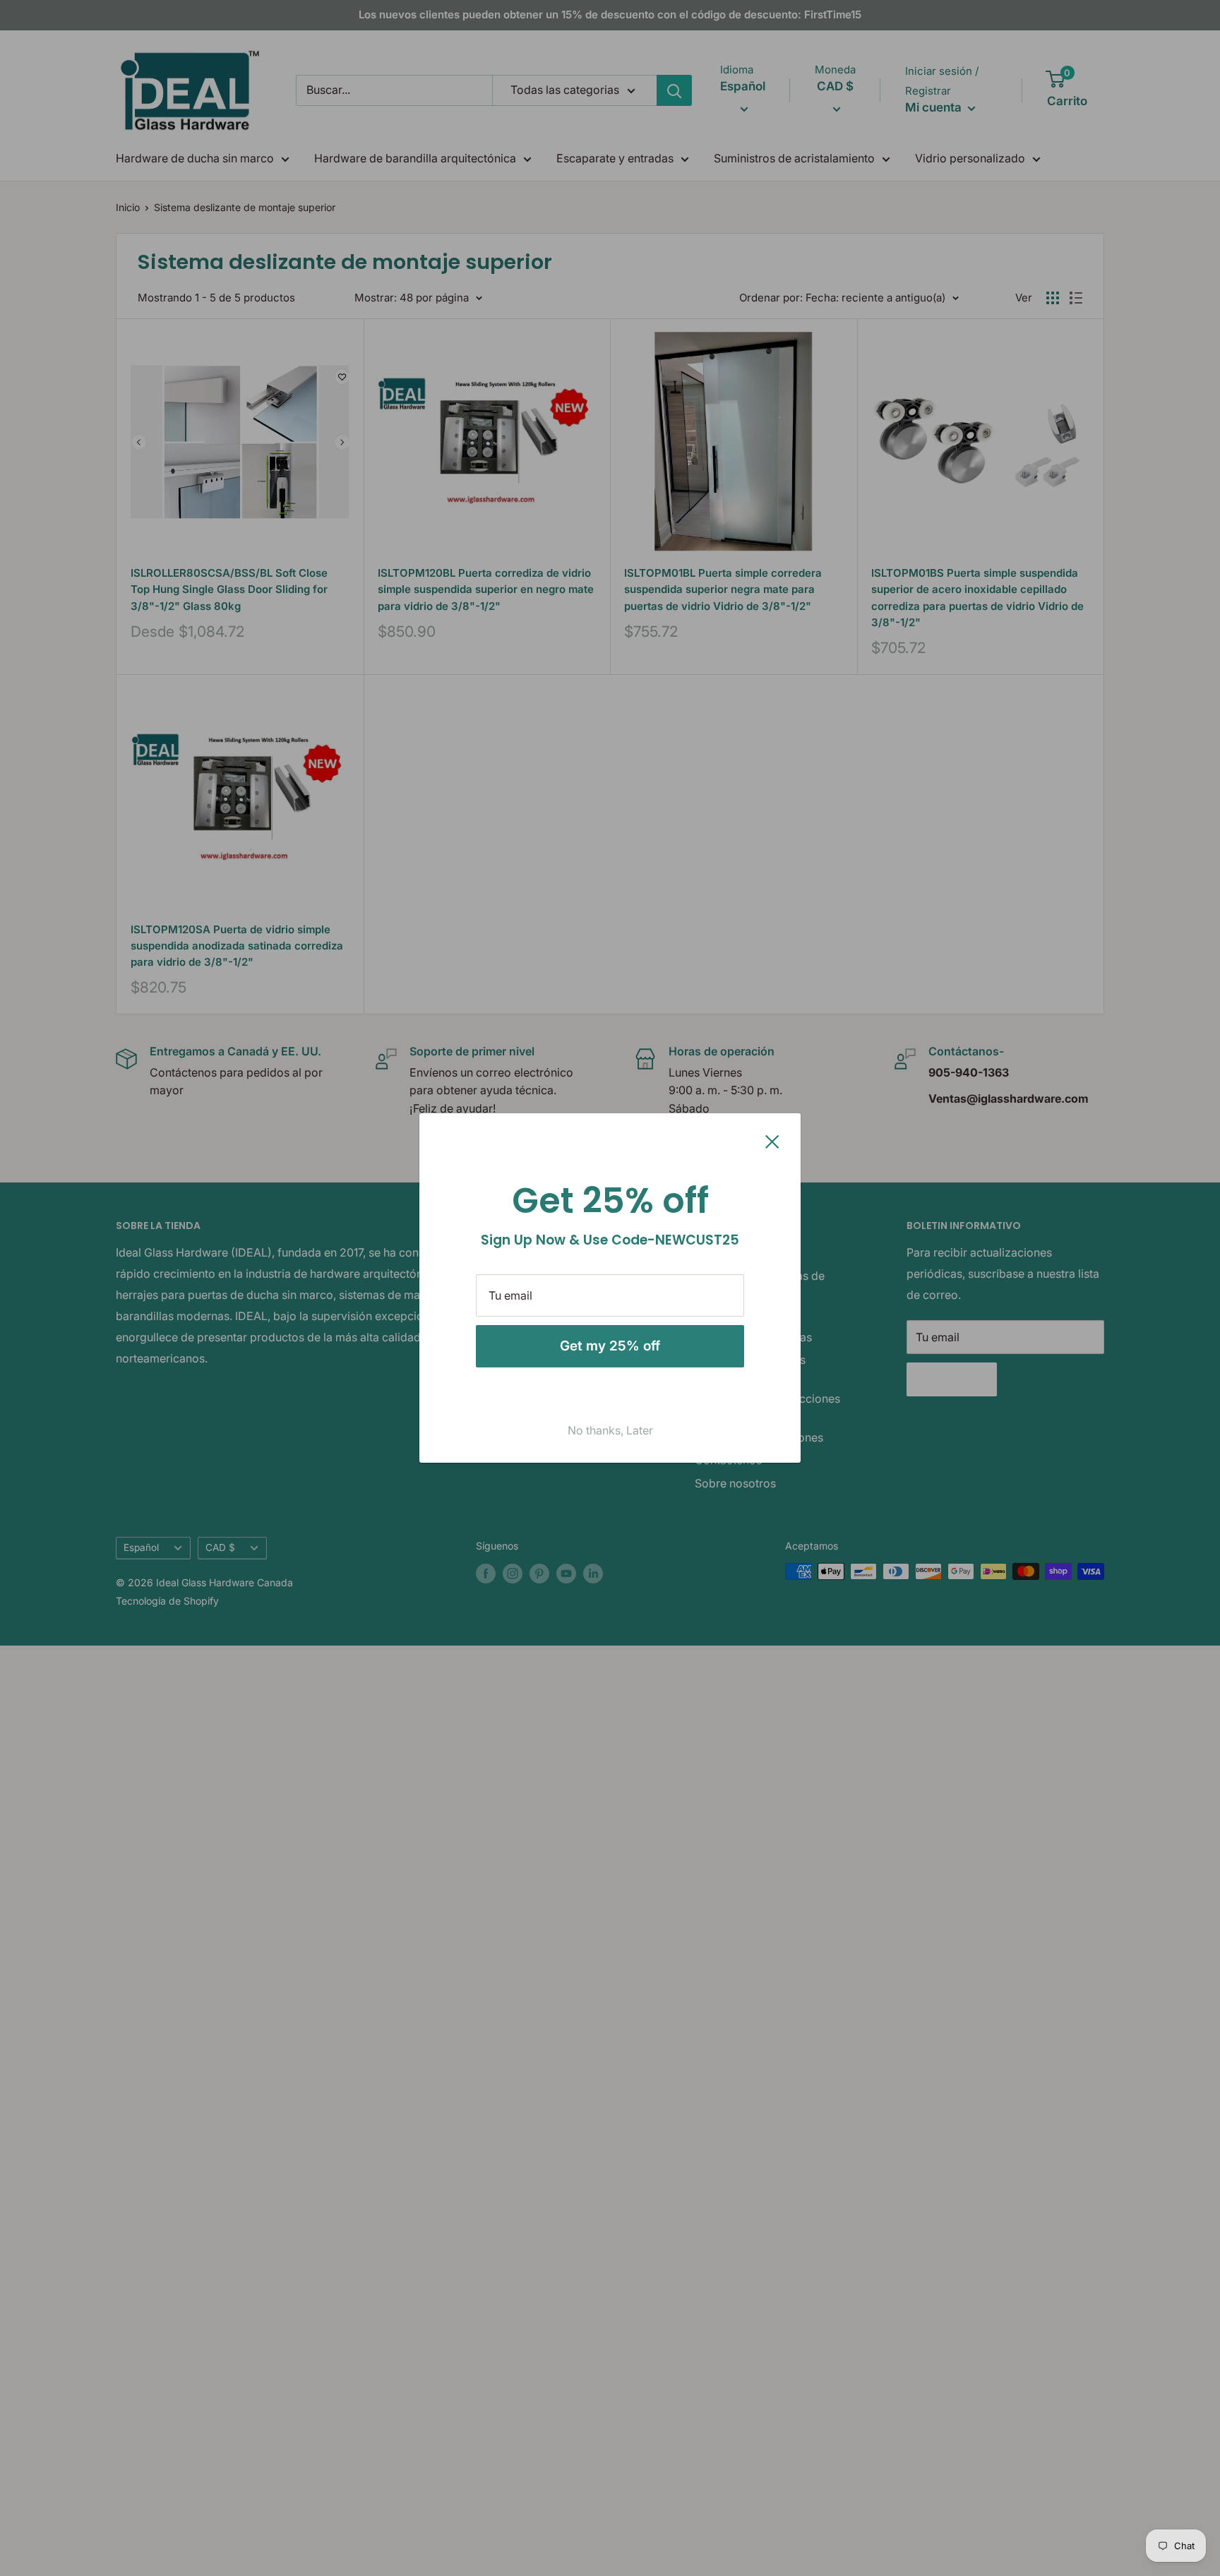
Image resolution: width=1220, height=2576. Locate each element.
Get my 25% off (610, 1346)
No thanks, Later (610, 1430)
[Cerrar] (772, 1141)
